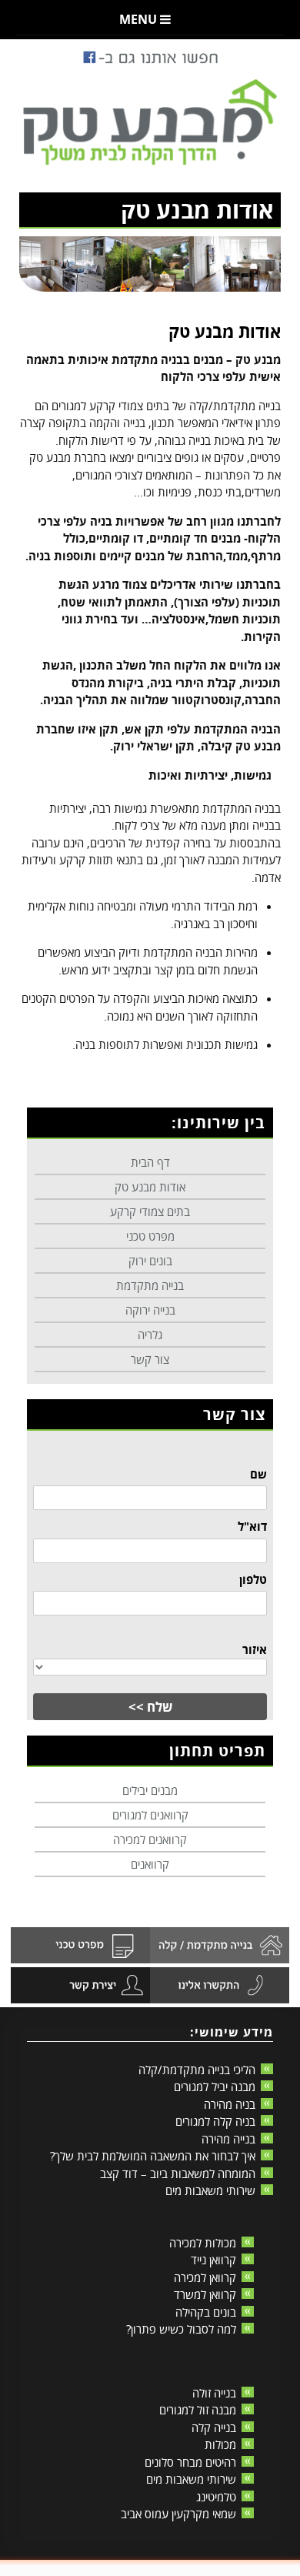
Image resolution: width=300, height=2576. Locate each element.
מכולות (220, 2444)
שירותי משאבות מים (210, 2190)
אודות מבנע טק (150, 1187)
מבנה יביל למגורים (215, 2087)
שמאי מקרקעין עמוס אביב (178, 2514)
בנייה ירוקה (150, 1310)
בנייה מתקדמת (150, 1285)
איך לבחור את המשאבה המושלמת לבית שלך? (153, 2156)
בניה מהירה (230, 2104)
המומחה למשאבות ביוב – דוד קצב (178, 2173)
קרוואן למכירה (205, 2277)
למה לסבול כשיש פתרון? (181, 2329)
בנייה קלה (214, 2427)
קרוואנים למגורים (150, 1815)
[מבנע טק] (150, 124)
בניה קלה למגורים (215, 2121)
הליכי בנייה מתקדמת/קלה (197, 2070)
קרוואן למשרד (205, 2294)
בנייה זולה (214, 2393)
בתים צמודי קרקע (150, 1211)
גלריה (150, 1335)
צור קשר (150, 1359)
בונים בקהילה (206, 2312)
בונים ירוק (150, 1261)
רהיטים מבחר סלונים (190, 2462)
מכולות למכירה (203, 2243)
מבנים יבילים (150, 1790)
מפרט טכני (150, 1236)
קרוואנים (150, 1864)
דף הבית (150, 1162)
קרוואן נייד (213, 2260)
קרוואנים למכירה (150, 1839)
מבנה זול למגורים (198, 2410)
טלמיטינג (216, 2497)
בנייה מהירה (228, 2139)
